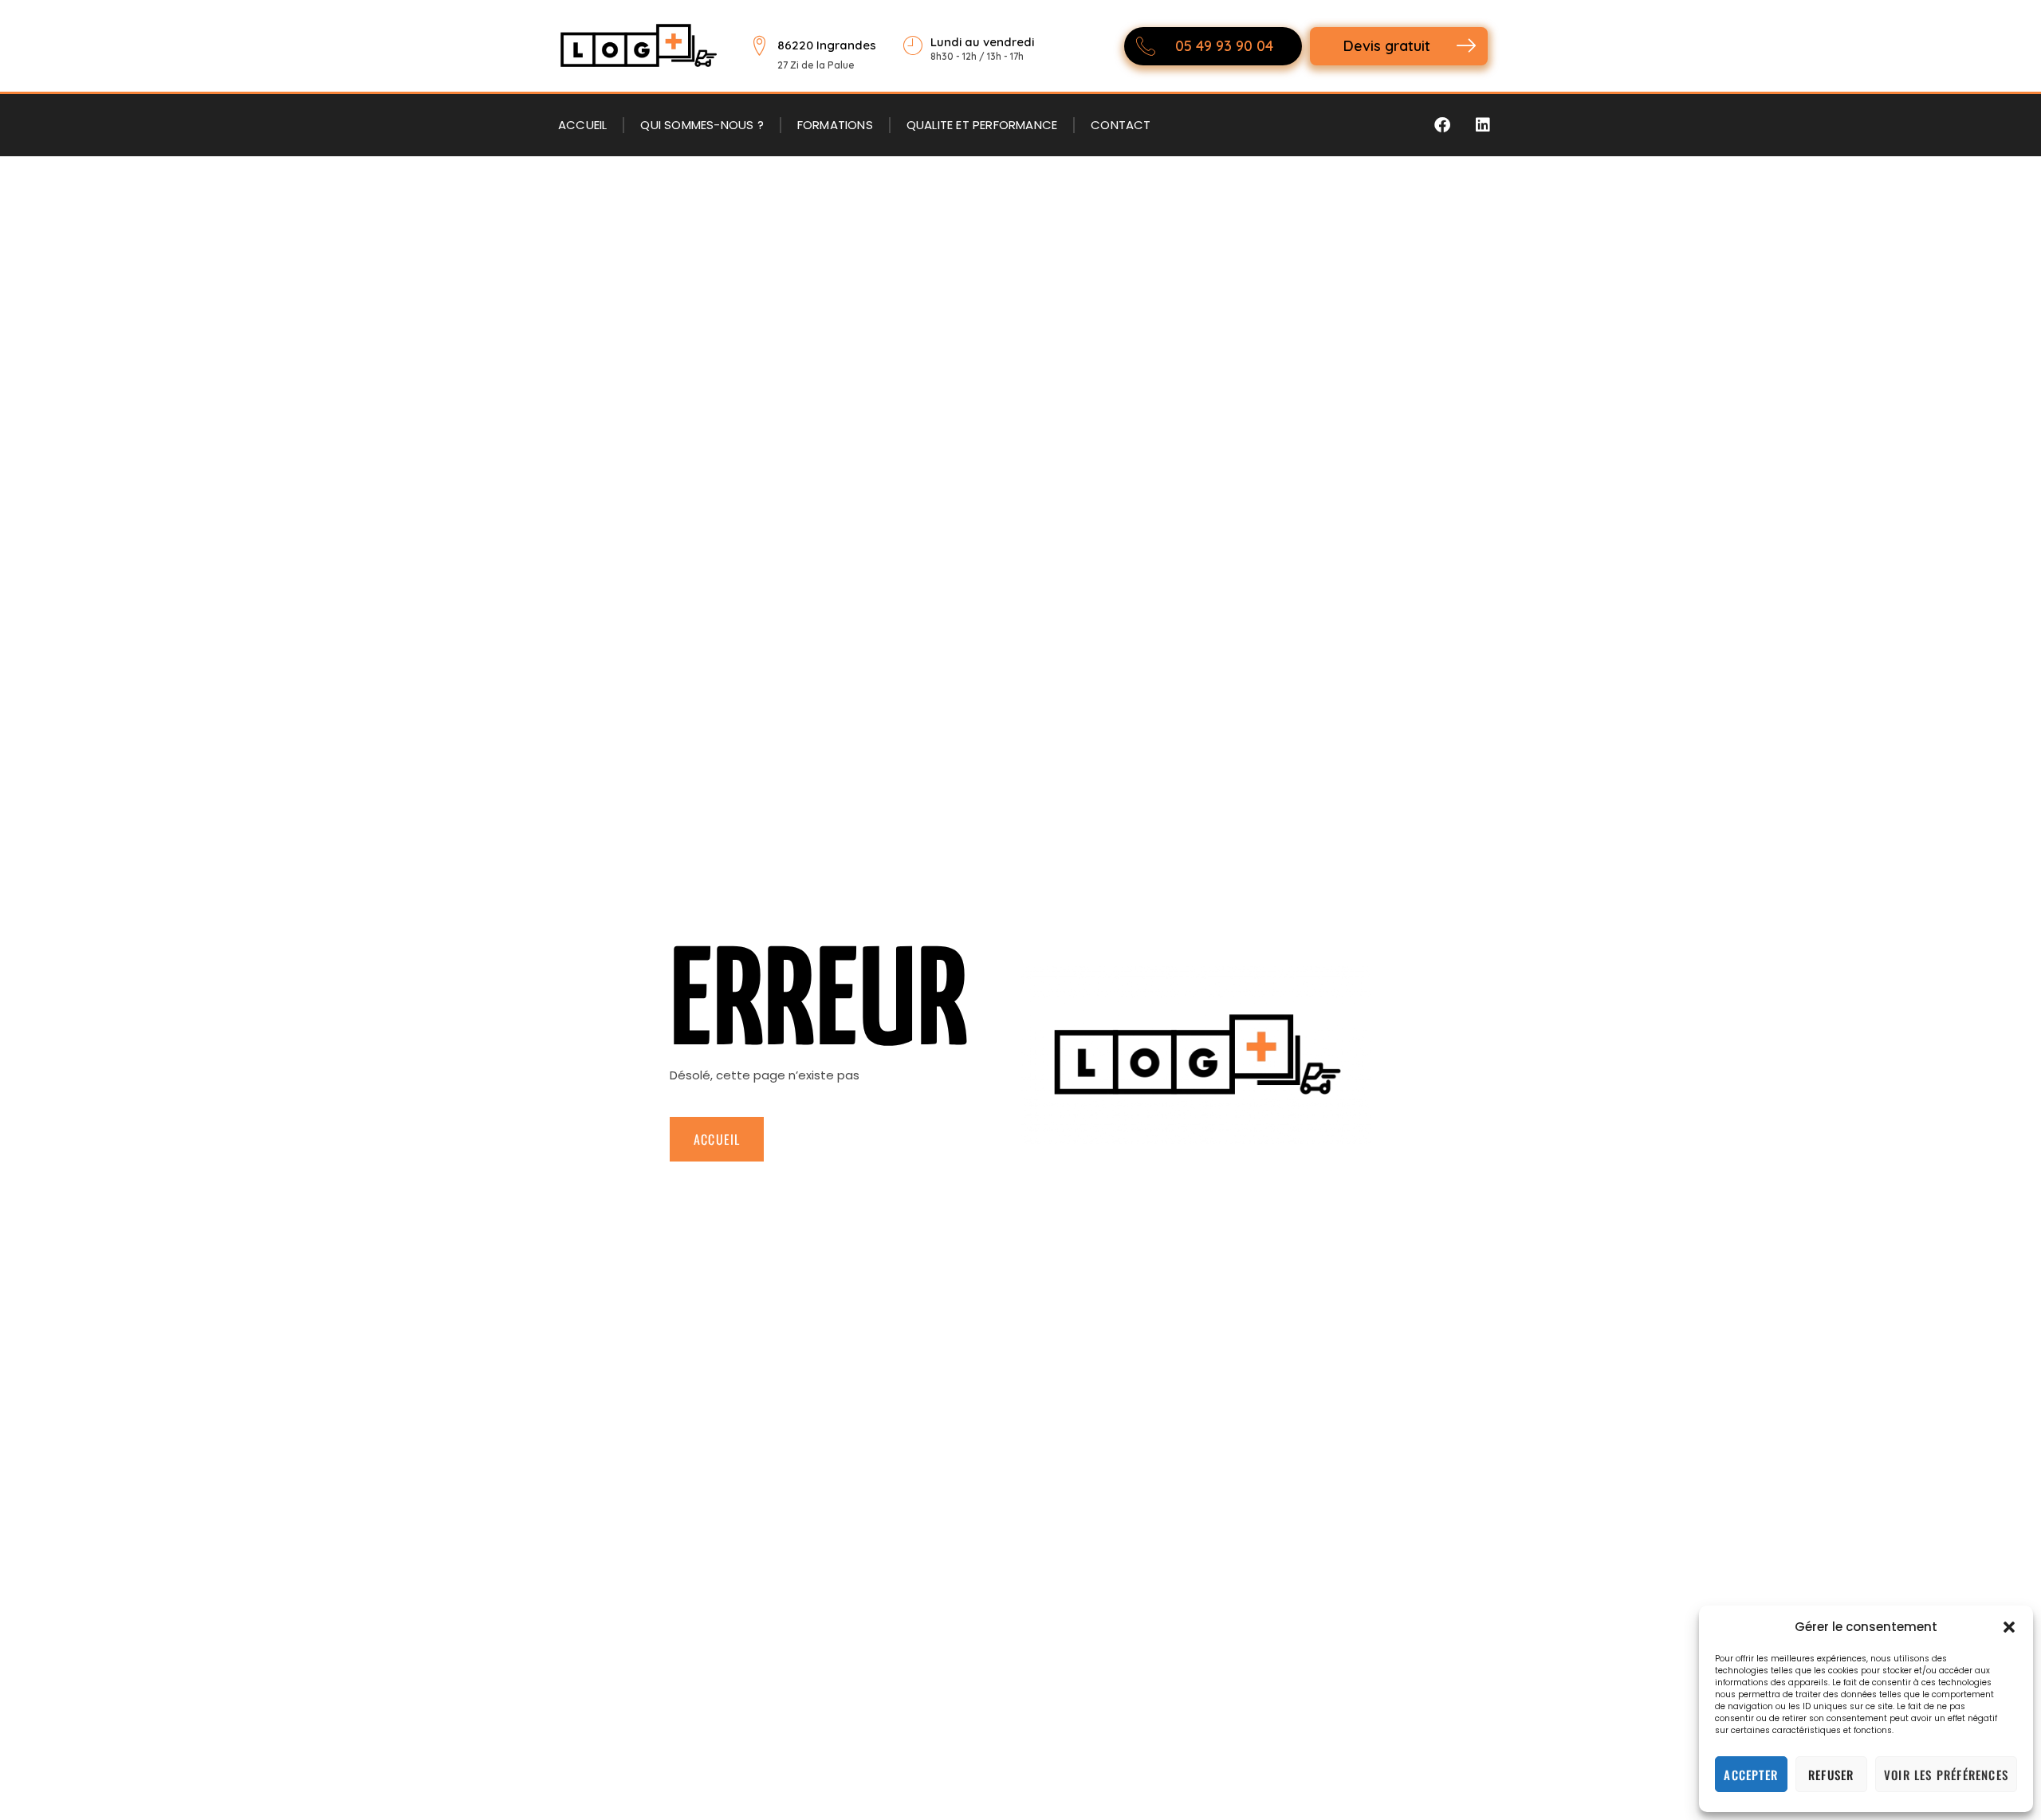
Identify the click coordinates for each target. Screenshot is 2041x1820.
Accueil (582, 125)
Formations (835, 125)
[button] (2009, 1627)
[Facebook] (1442, 125)
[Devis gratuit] (1466, 46)
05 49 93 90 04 (1224, 46)
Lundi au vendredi (982, 42)
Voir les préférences (1946, 1775)
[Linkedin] (1483, 125)
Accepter (1751, 1775)
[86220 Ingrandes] (759, 46)
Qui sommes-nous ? (702, 125)
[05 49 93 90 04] (1146, 46)
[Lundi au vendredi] (912, 46)
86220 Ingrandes (827, 45)
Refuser (1831, 1775)
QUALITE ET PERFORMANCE (982, 125)
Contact (1121, 125)
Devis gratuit (1387, 46)
